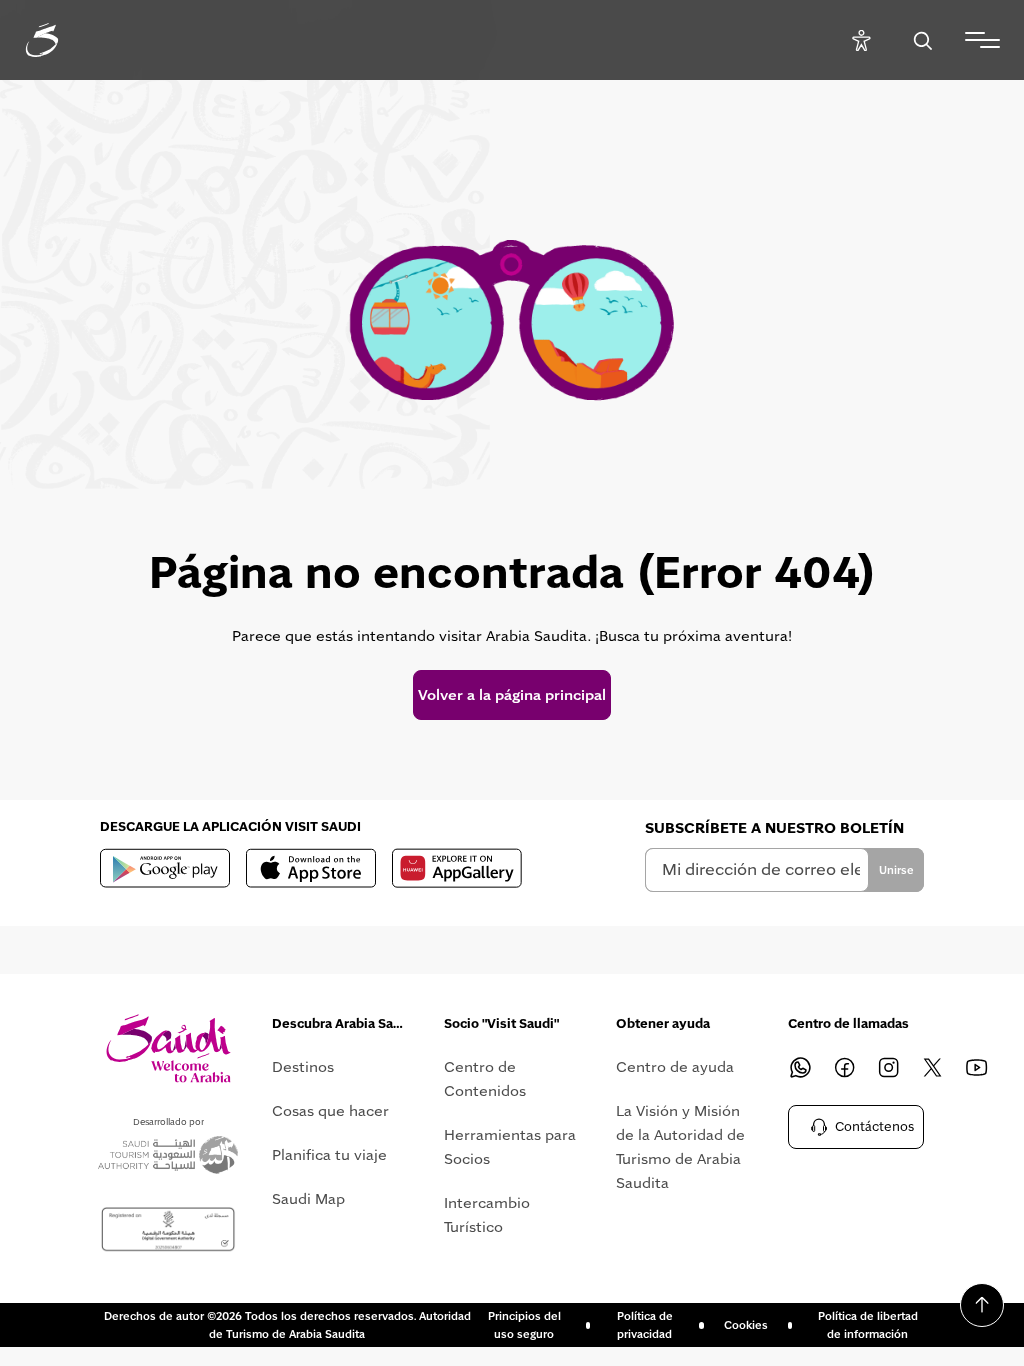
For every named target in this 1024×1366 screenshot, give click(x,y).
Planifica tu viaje (329, 1155)
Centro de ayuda (675, 1067)
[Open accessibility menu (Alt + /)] (861, 40)
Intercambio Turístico (487, 1215)
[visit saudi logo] (64, 40)
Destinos (303, 1067)
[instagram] (888, 1067)
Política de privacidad (645, 1325)
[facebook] (844, 1067)
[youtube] (976, 1067)
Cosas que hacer (330, 1111)
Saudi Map (308, 1199)
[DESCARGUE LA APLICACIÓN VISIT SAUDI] (165, 868)
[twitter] (932, 1067)
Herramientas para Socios (510, 1147)
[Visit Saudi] (168, 1048)
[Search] (922, 40)
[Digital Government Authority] (168, 1230)
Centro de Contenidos (485, 1079)
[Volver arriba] (982, 1305)
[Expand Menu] (982, 40)
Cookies (746, 1325)
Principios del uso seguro (524, 1325)
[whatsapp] (800, 1067)
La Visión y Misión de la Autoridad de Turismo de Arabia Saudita (680, 1147)
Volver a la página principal (512, 695)
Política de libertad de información (868, 1325)
